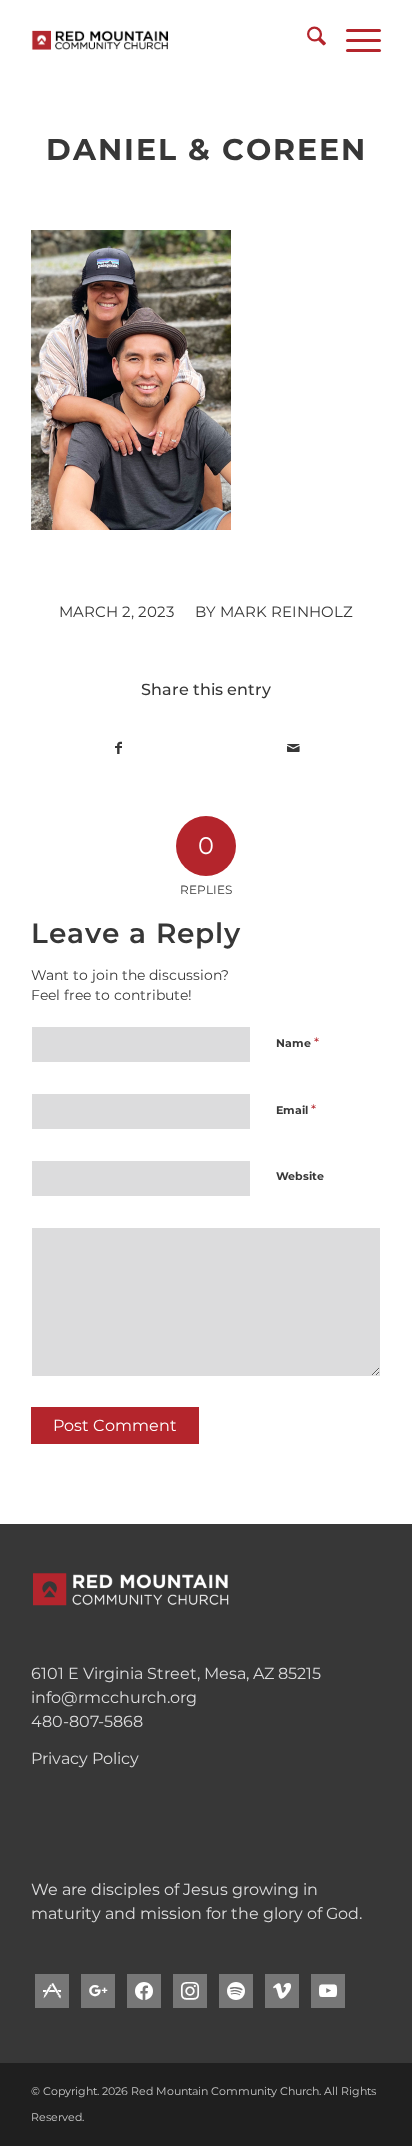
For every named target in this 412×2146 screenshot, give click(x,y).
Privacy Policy (85, 1758)
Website (300, 1176)
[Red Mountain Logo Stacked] (171, 40)
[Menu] (353, 40)
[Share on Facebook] (119, 748)
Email (296, 1109)
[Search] (306, 40)
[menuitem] (306, 40)
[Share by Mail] (293, 748)
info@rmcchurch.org (114, 1697)
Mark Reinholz (286, 612)
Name (297, 1042)
